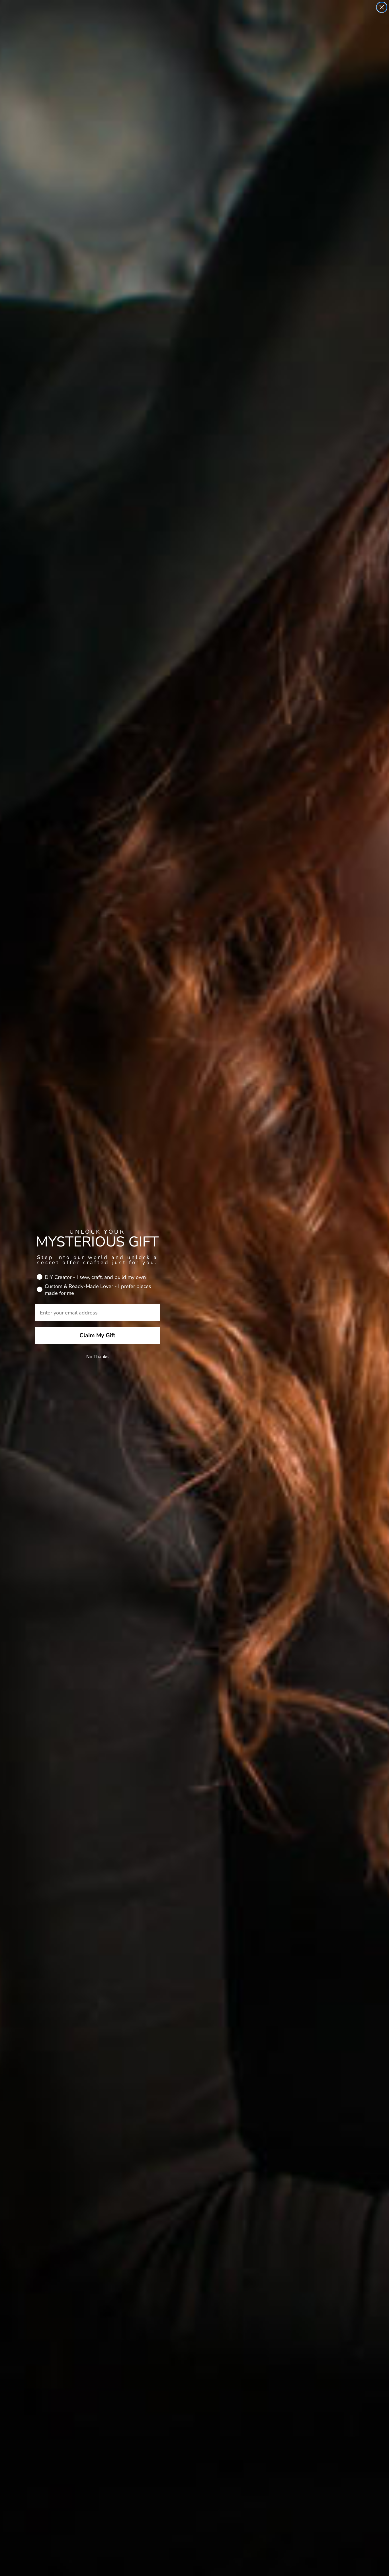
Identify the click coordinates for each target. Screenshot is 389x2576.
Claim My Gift (97, 1335)
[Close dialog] (382, 7)
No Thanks (97, 1357)
